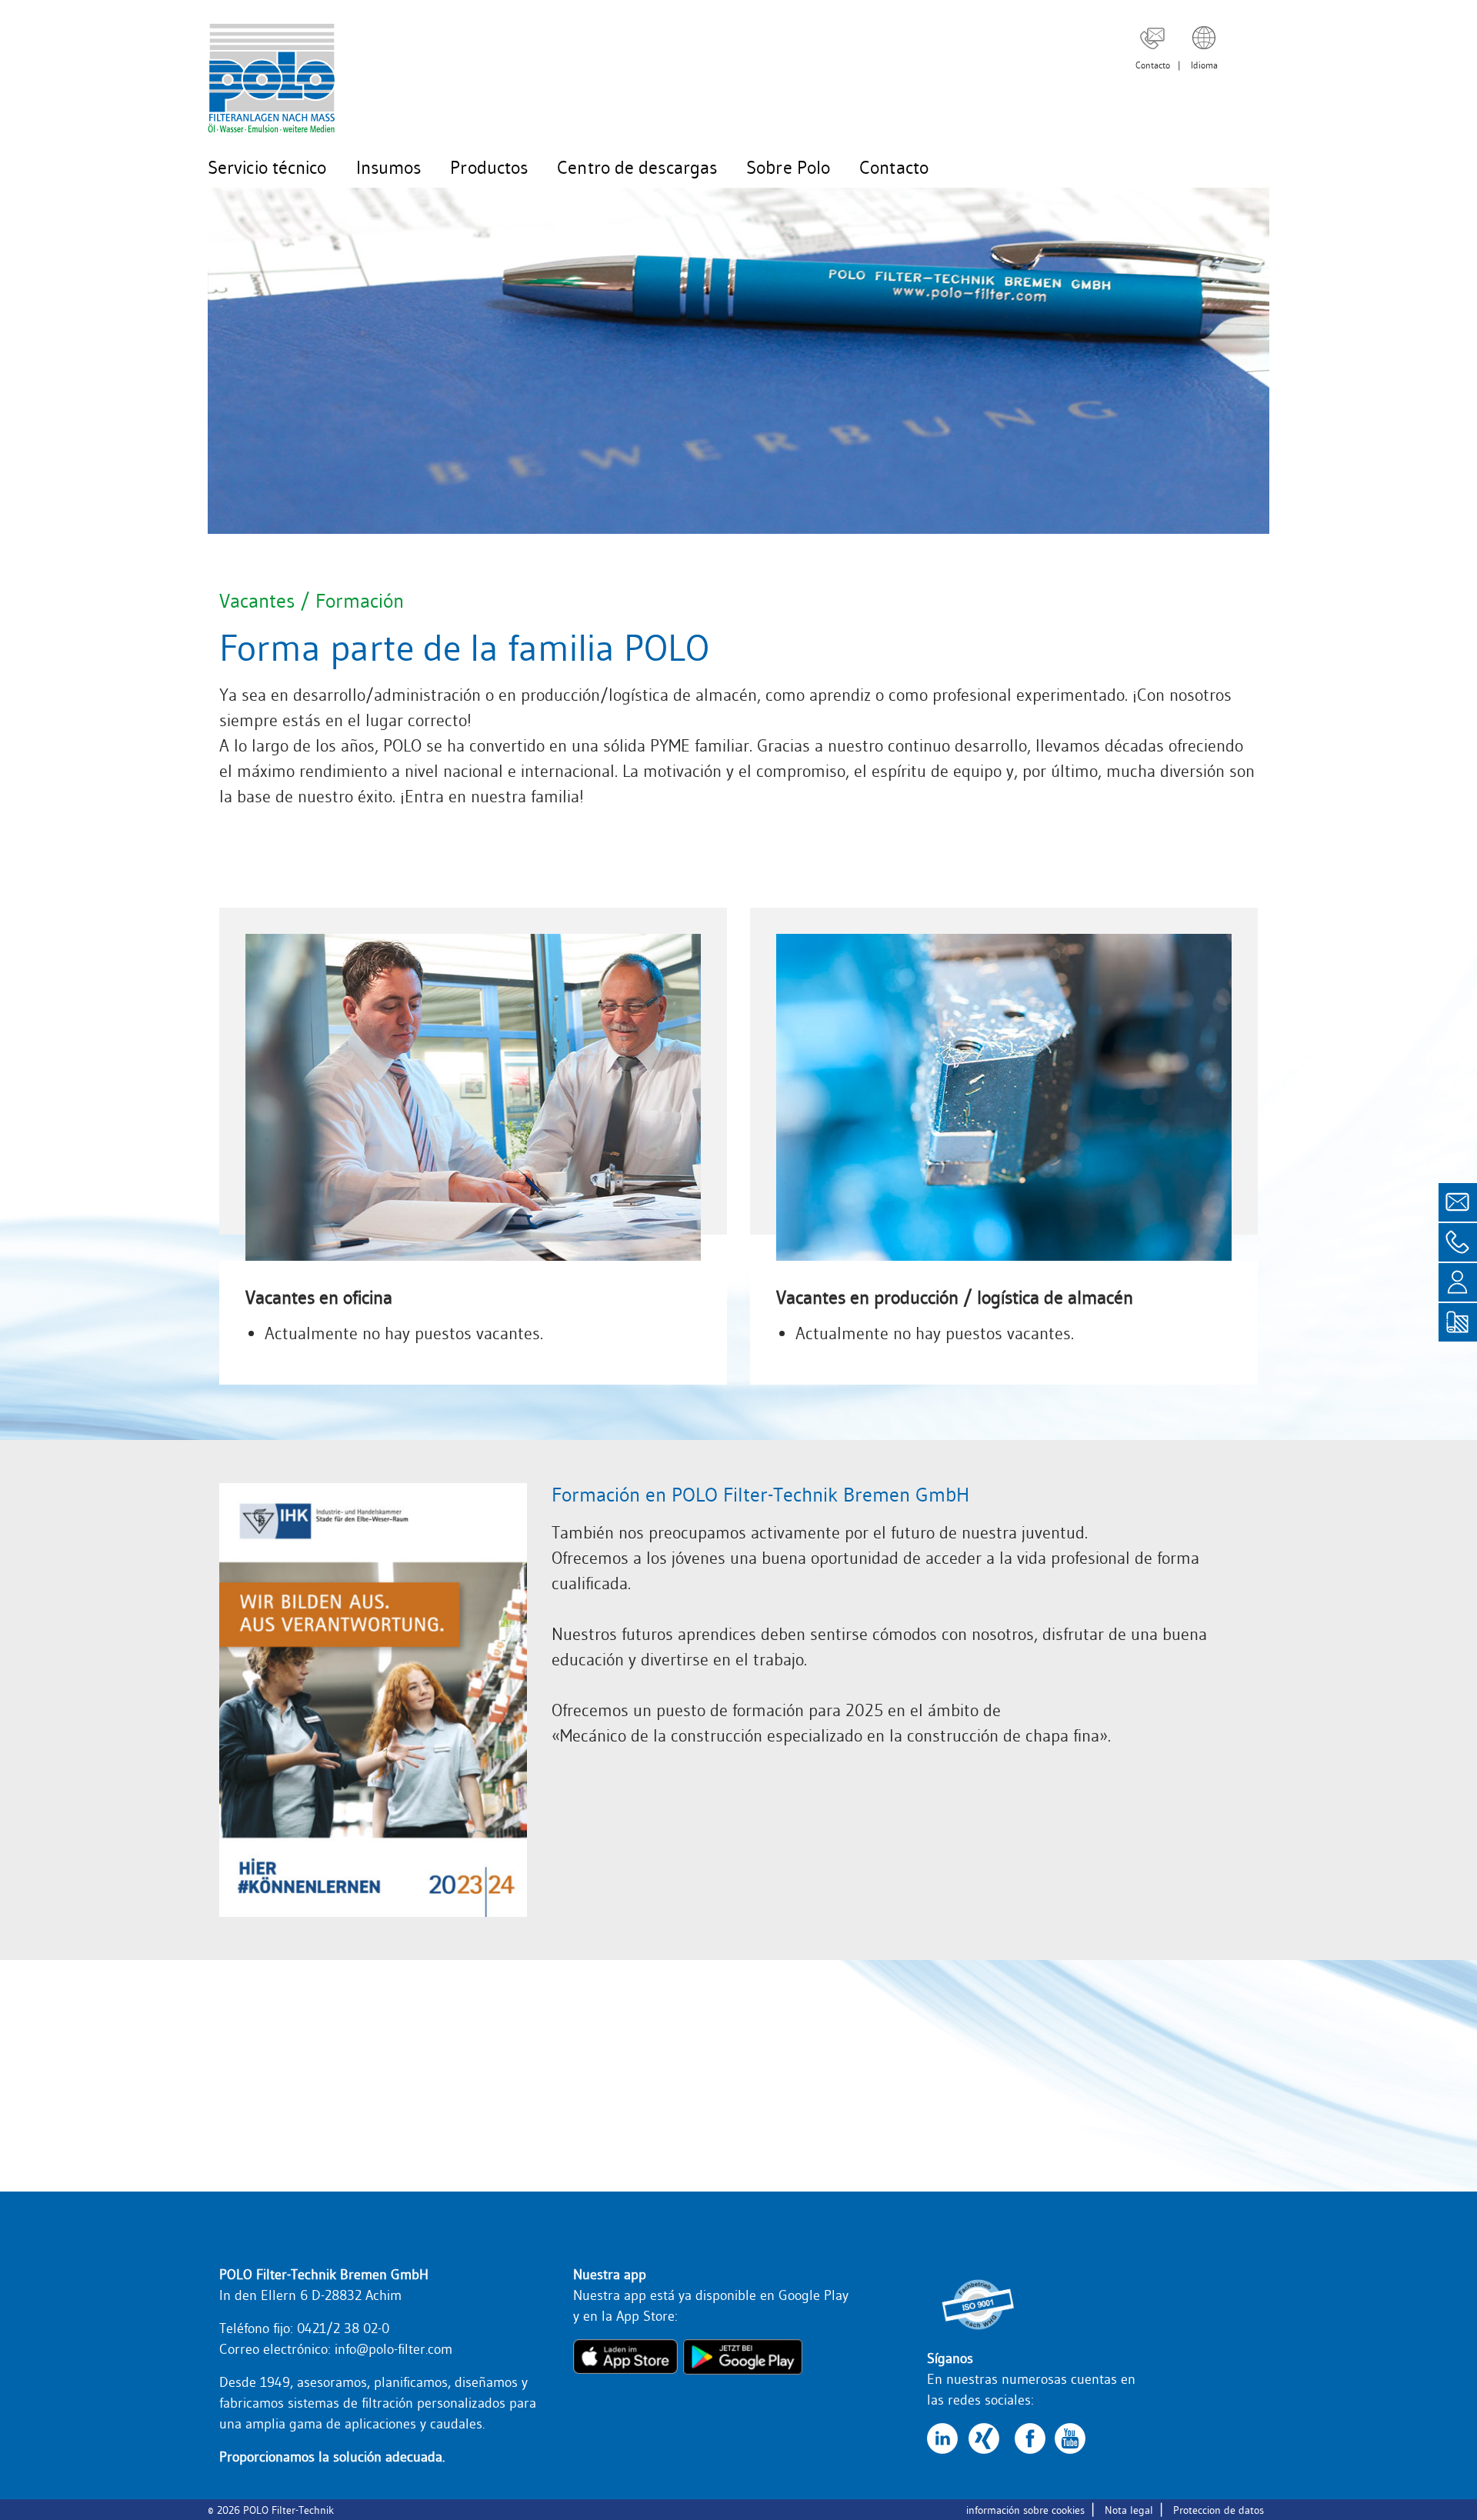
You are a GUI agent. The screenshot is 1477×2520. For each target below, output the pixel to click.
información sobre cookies (1025, 2510)
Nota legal (1129, 2510)
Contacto (1153, 65)
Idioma (1204, 65)
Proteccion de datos (1219, 2510)
